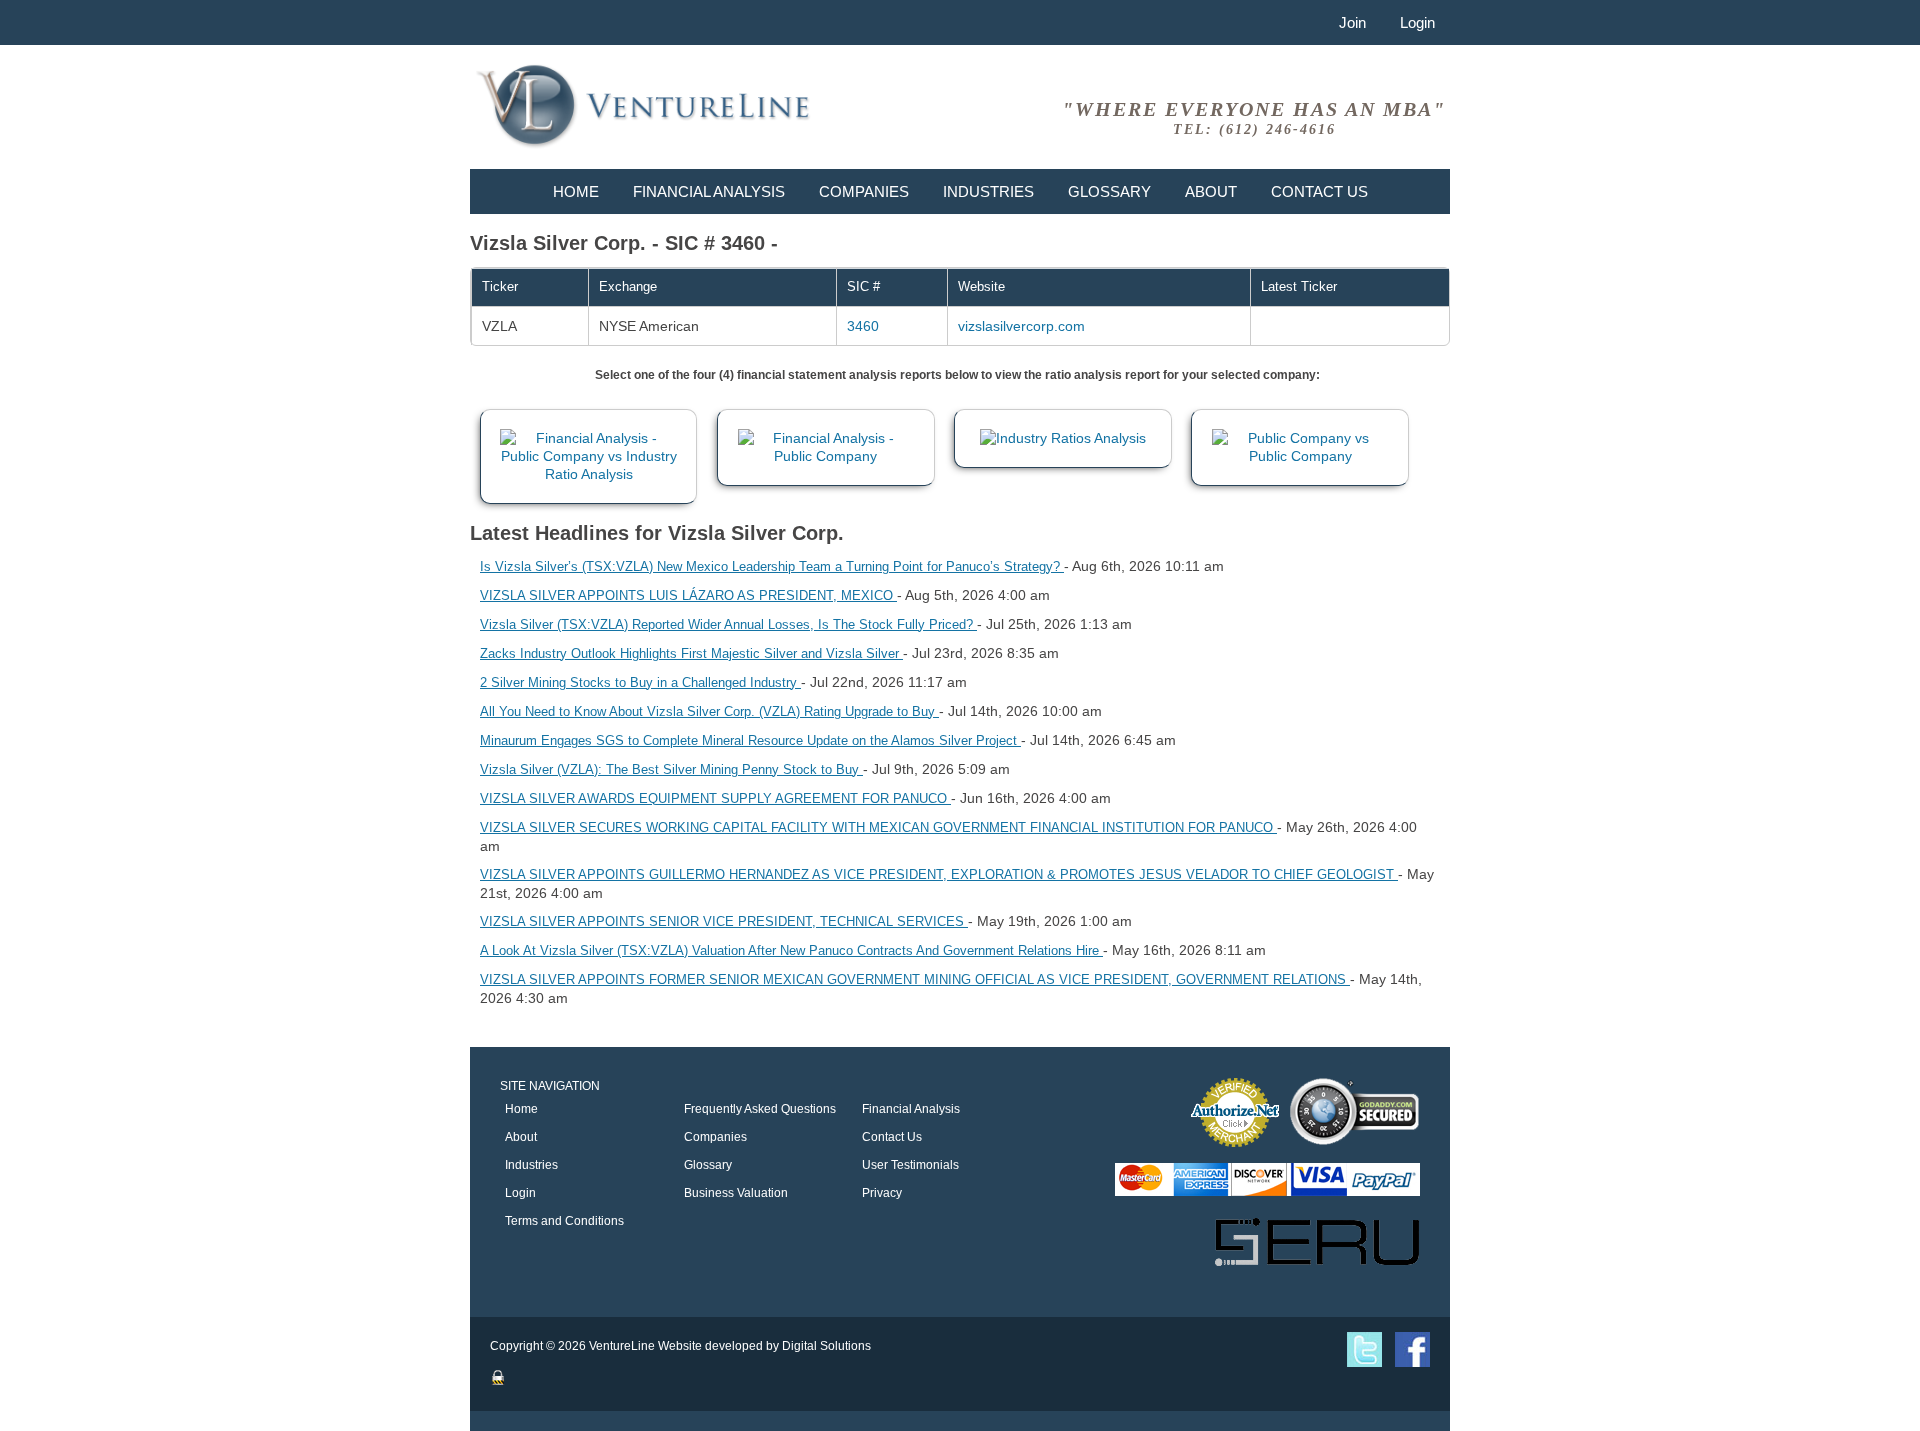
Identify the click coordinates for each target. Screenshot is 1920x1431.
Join (1352, 22)
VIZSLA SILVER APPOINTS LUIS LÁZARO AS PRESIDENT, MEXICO (688, 595)
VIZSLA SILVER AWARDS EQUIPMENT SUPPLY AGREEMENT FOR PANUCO (715, 798)
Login (1417, 22)
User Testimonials (910, 1165)
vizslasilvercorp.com (1021, 326)
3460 (863, 326)
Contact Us (1319, 191)
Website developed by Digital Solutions (764, 1346)
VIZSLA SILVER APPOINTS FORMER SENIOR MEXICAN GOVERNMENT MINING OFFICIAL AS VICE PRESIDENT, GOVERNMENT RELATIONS (915, 979)
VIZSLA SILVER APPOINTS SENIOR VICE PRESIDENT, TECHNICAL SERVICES (724, 921)
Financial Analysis (709, 191)
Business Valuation (736, 1193)
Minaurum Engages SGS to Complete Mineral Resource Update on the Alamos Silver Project (750, 740)
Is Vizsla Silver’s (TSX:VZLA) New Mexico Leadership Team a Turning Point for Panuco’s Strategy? (772, 566)
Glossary (1109, 191)
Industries (988, 191)
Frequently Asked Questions (760, 1109)
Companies (864, 191)
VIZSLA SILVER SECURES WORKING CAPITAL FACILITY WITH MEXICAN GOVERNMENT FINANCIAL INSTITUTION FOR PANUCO (878, 827)
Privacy (882, 1193)
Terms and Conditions (564, 1221)
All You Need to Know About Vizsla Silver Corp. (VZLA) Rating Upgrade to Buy (709, 711)
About (1211, 191)
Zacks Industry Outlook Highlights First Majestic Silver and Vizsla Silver (691, 653)
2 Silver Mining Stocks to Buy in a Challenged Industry (640, 682)
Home (576, 191)
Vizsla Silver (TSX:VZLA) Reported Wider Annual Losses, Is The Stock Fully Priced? (728, 624)
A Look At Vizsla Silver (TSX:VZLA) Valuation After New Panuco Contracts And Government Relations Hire (791, 950)
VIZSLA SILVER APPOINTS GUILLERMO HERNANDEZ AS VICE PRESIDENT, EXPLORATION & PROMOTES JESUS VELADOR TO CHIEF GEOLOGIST (939, 874)
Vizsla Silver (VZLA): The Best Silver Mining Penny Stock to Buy (671, 769)
